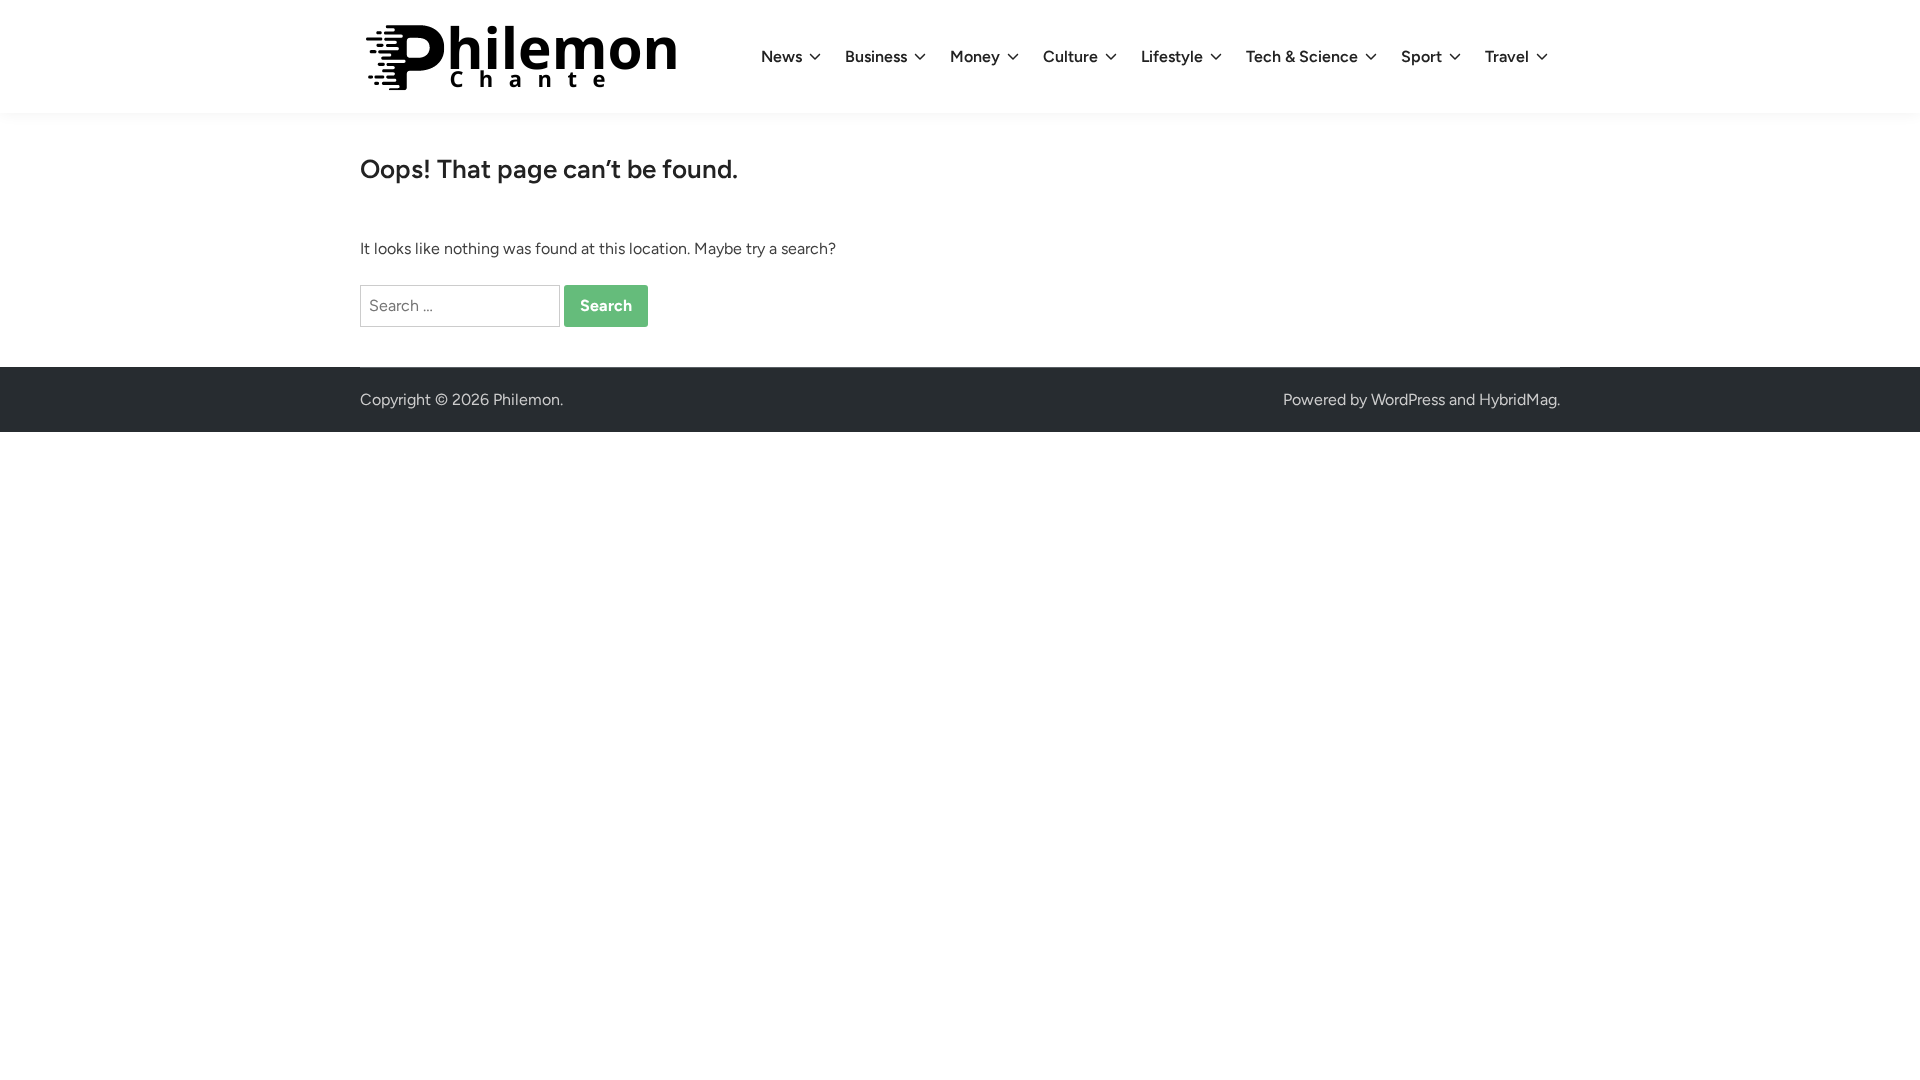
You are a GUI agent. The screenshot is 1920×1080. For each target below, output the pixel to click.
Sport (1421, 56)
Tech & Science (1302, 56)
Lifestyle (1172, 56)
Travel (1507, 56)
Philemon (526, 399)
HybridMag (1518, 399)
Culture (1070, 56)
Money (975, 56)
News (781, 56)
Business (876, 56)
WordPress (1408, 399)
